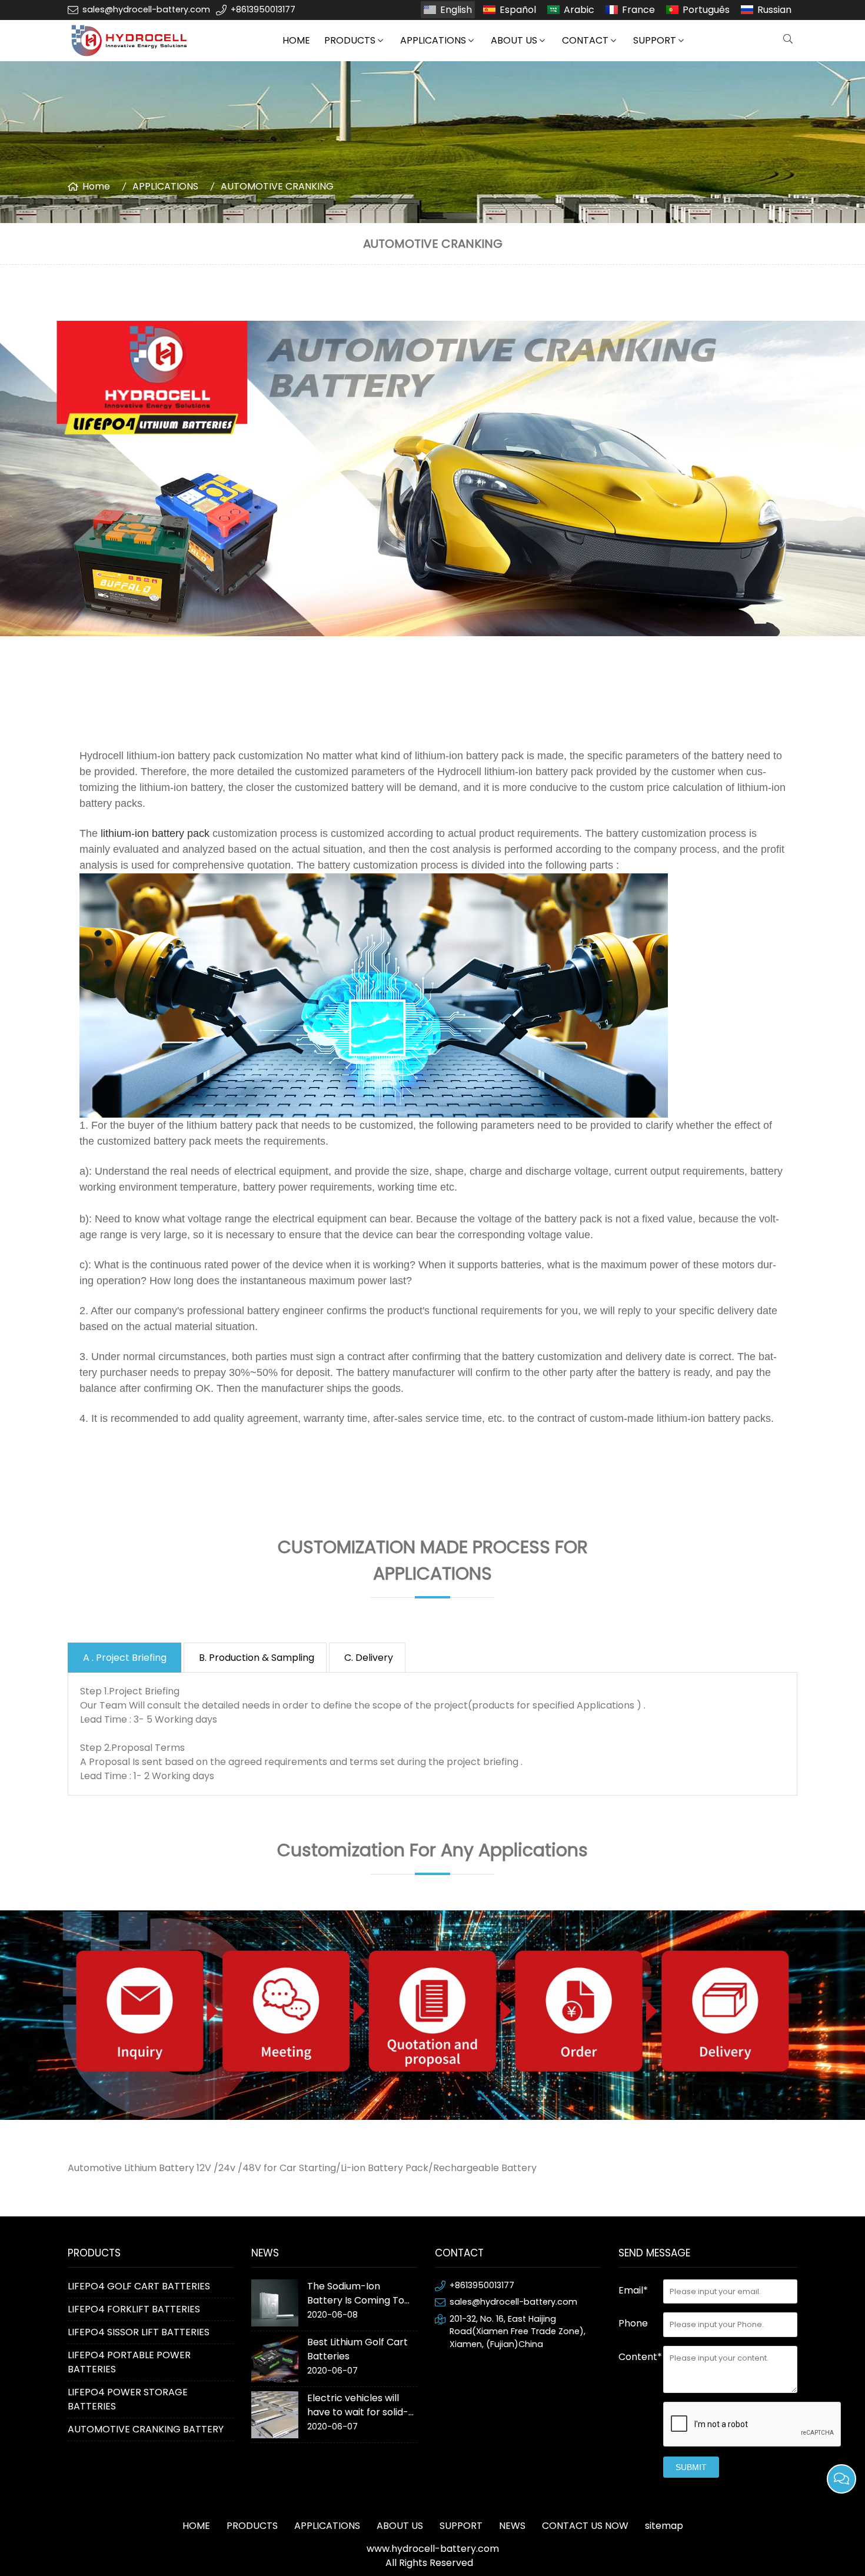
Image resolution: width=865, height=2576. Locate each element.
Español (518, 10)
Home (96, 186)
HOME (296, 40)
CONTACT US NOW (585, 2526)
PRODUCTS (350, 40)
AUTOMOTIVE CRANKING (277, 186)
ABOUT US (514, 40)
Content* (640, 2357)
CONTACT (585, 40)
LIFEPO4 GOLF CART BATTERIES (139, 2286)
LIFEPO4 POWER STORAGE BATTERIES (128, 2399)
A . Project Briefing (126, 1658)
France (638, 10)
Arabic (579, 10)
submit (691, 2467)
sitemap (664, 2526)
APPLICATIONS (433, 40)
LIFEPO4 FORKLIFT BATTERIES (134, 2309)
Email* (633, 2290)
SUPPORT (655, 40)
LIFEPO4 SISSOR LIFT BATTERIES (139, 2332)
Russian (774, 10)
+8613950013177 (263, 9)
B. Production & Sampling (257, 1658)
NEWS (512, 2526)
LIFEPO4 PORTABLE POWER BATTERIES (129, 2362)
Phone (633, 2323)
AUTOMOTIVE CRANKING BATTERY (146, 2429)
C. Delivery (369, 1658)
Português (706, 10)
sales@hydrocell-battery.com (146, 9)
